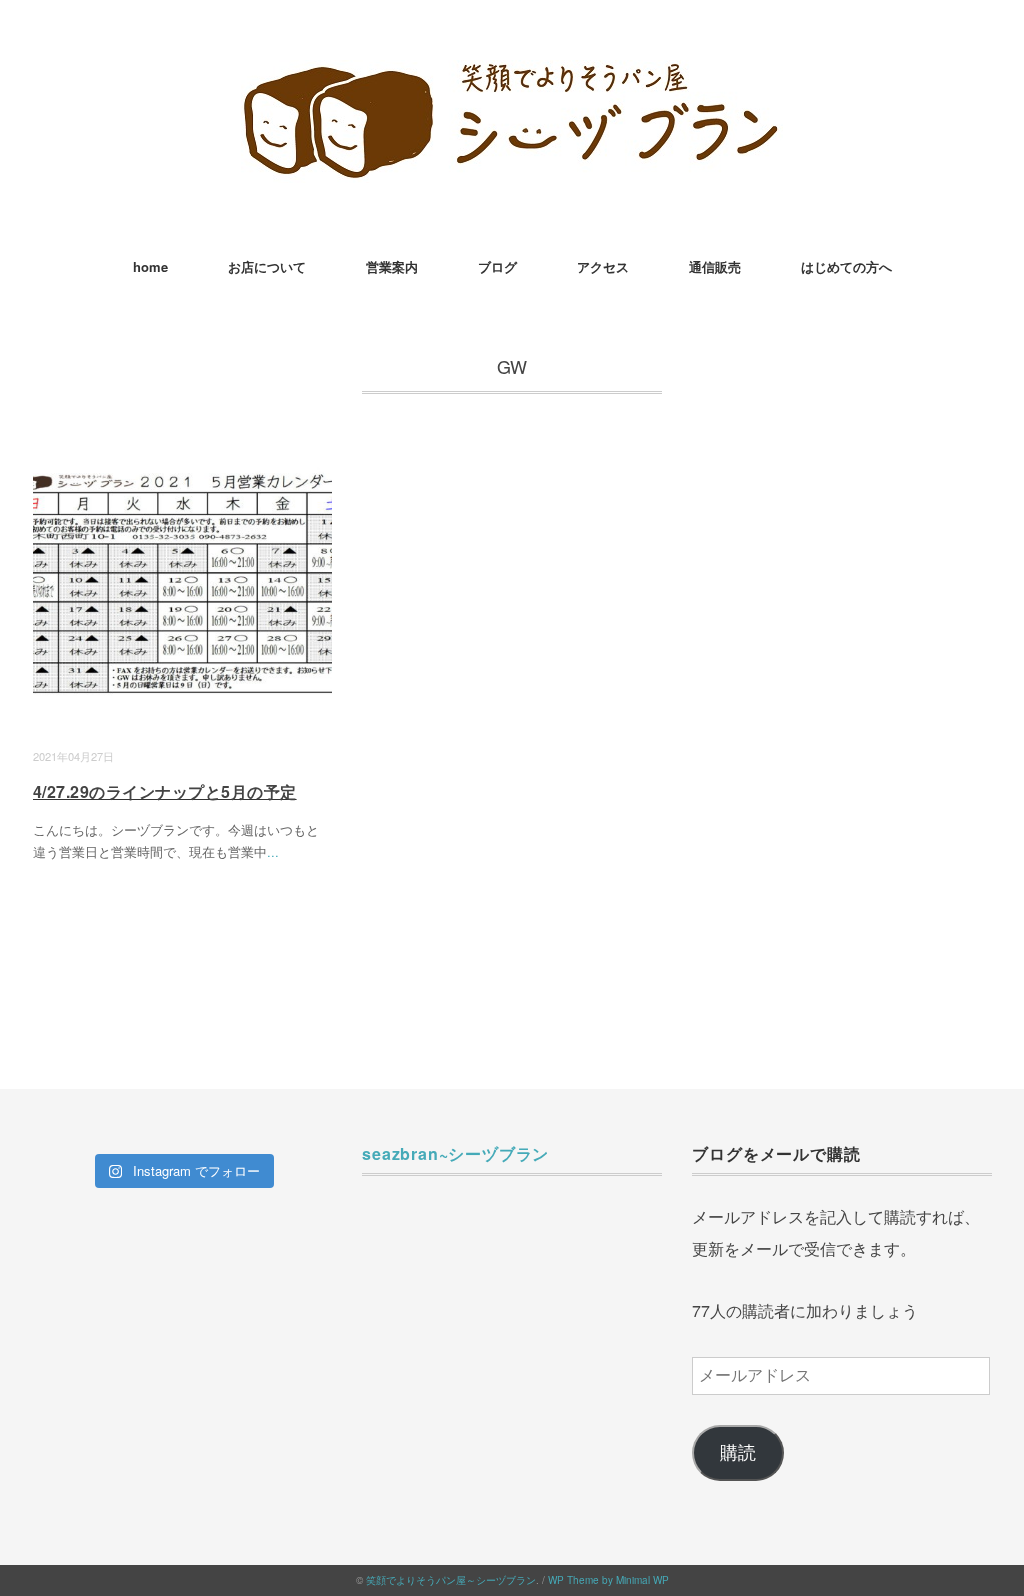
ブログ (497, 266)
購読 (738, 1453)
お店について (267, 266)
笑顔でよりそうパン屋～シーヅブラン (451, 1580)
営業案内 (392, 266)
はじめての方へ (846, 266)
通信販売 (715, 266)
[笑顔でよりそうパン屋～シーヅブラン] (512, 74)
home (150, 266)
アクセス (603, 266)
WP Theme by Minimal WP (608, 1580)
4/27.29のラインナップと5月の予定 (165, 791)
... (273, 851)
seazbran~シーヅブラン (455, 1153)
